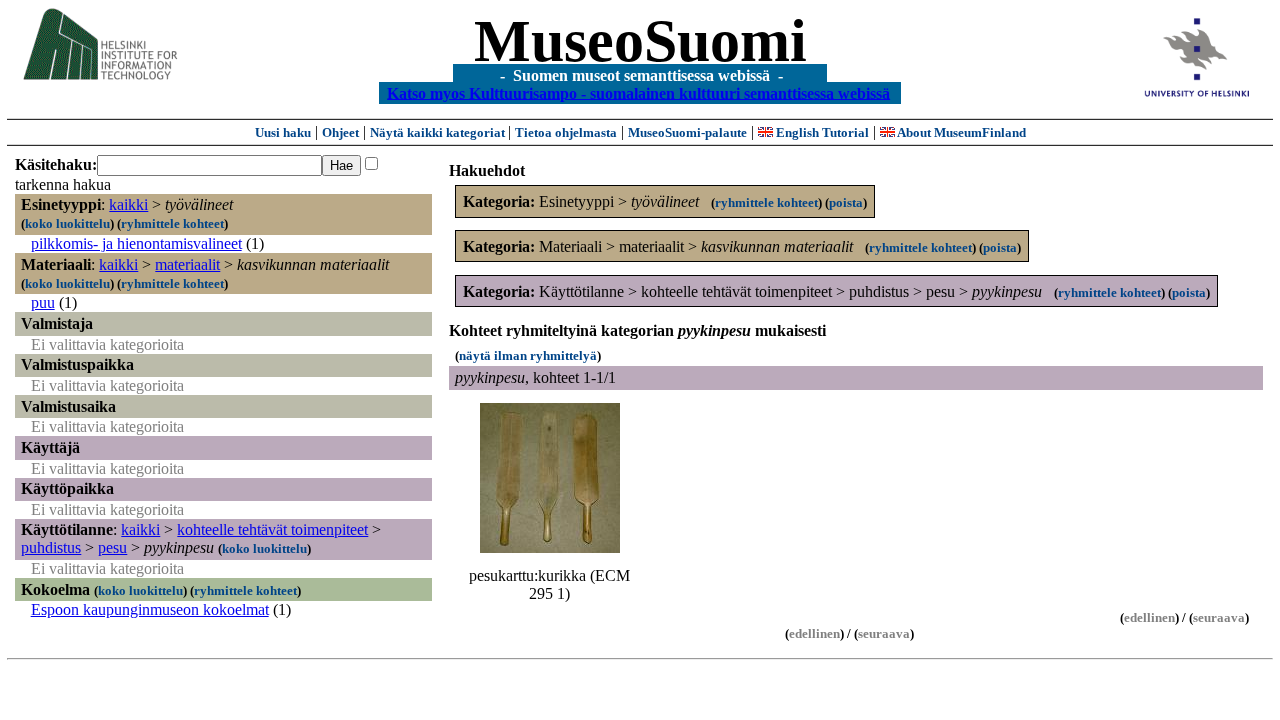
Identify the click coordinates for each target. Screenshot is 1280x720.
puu (43, 302)
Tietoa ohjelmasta (566, 132)
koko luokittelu (67, 223)
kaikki (128, 204)
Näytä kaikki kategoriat (439, 132)
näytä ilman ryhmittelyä (528, 355)
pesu (112, 547)
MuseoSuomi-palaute (687, 132)
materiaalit (187, 264)
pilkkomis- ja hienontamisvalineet (136, 243)
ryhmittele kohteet (172, 223)
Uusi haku (283, 132)
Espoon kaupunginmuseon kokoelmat (150, 609)
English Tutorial (821, 132)
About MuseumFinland (960, 132)
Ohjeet (340, 132)
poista (846, 202)
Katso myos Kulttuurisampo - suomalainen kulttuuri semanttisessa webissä (638, 92)
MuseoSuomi (640, 41)
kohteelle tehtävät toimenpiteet (272, 529)
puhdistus (51, 547)
